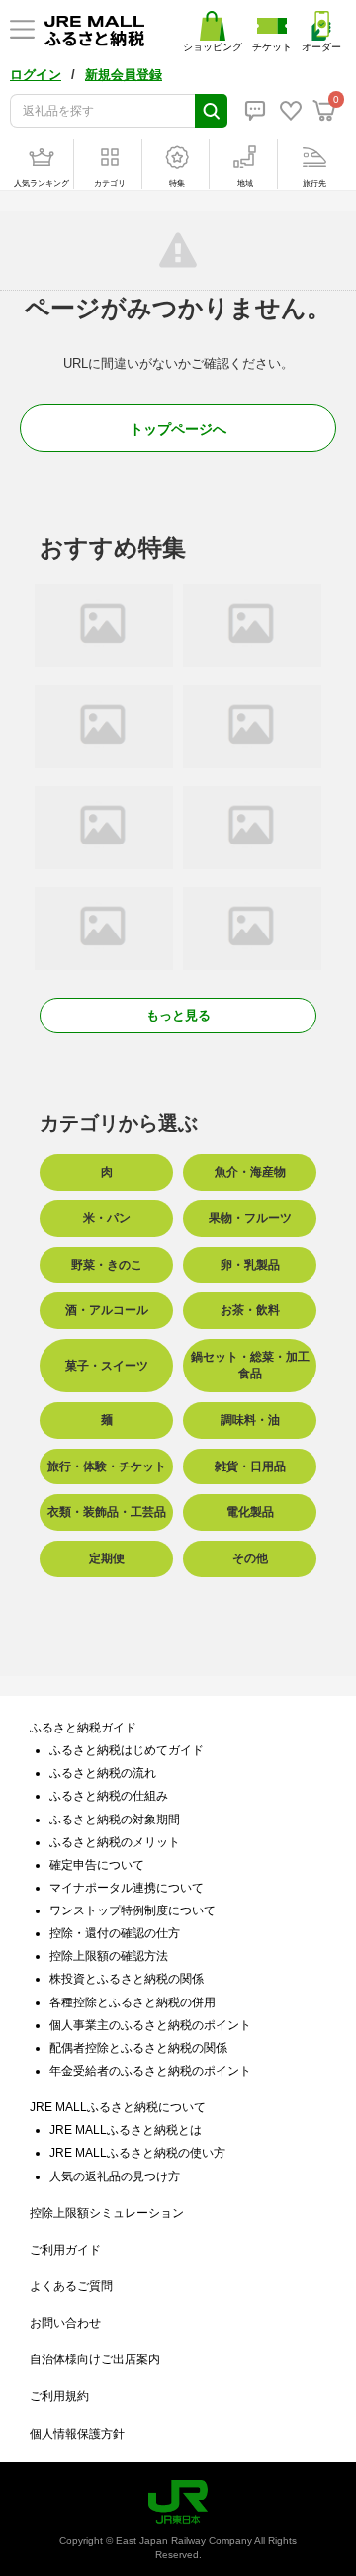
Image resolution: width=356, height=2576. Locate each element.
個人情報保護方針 (77, 2434)
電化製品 (250, 1512)
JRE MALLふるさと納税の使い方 (137, 2153)
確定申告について (97, 1865)
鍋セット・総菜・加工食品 (250, 1365)
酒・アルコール (107, 1310)
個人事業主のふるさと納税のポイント (150, 2025)
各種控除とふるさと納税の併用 (133, 2002)
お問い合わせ (65, 2323)
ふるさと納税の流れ (103, 1773)
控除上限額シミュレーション (107, 2213)
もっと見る (178, 1015)
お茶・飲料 (250, 1310)
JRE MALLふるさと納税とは (126, 2130)
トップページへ (178, 429)
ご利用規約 (59, 2396)
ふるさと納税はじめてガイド (127, 1750)
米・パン (107, 1218)
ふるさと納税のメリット (115, 1842)
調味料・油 (250, 1420)
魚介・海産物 (250, 1172)
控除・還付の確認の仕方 (115, 1933)
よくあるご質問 (71, 2286)
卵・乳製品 (250, 1265)
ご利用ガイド (65, 2250)
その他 (250, 1558)
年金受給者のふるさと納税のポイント (150, 2071)
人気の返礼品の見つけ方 (115, 2176)
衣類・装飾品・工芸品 (107, 1512)
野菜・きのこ (107, 1265)
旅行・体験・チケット (107, 1466)
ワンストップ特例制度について (133, 1910)
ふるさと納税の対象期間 (115, 1820)
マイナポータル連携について (127, 1888)
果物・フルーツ (250, 1218)
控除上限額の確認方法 (109, 1956)
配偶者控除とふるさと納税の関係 (138, 2048)
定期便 (107, 1558)
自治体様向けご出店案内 (95, 2359)
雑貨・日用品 (250, 1466)
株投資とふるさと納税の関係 (127, 1979)
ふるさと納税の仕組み (109, 1796)
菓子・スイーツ (107, 1366)
